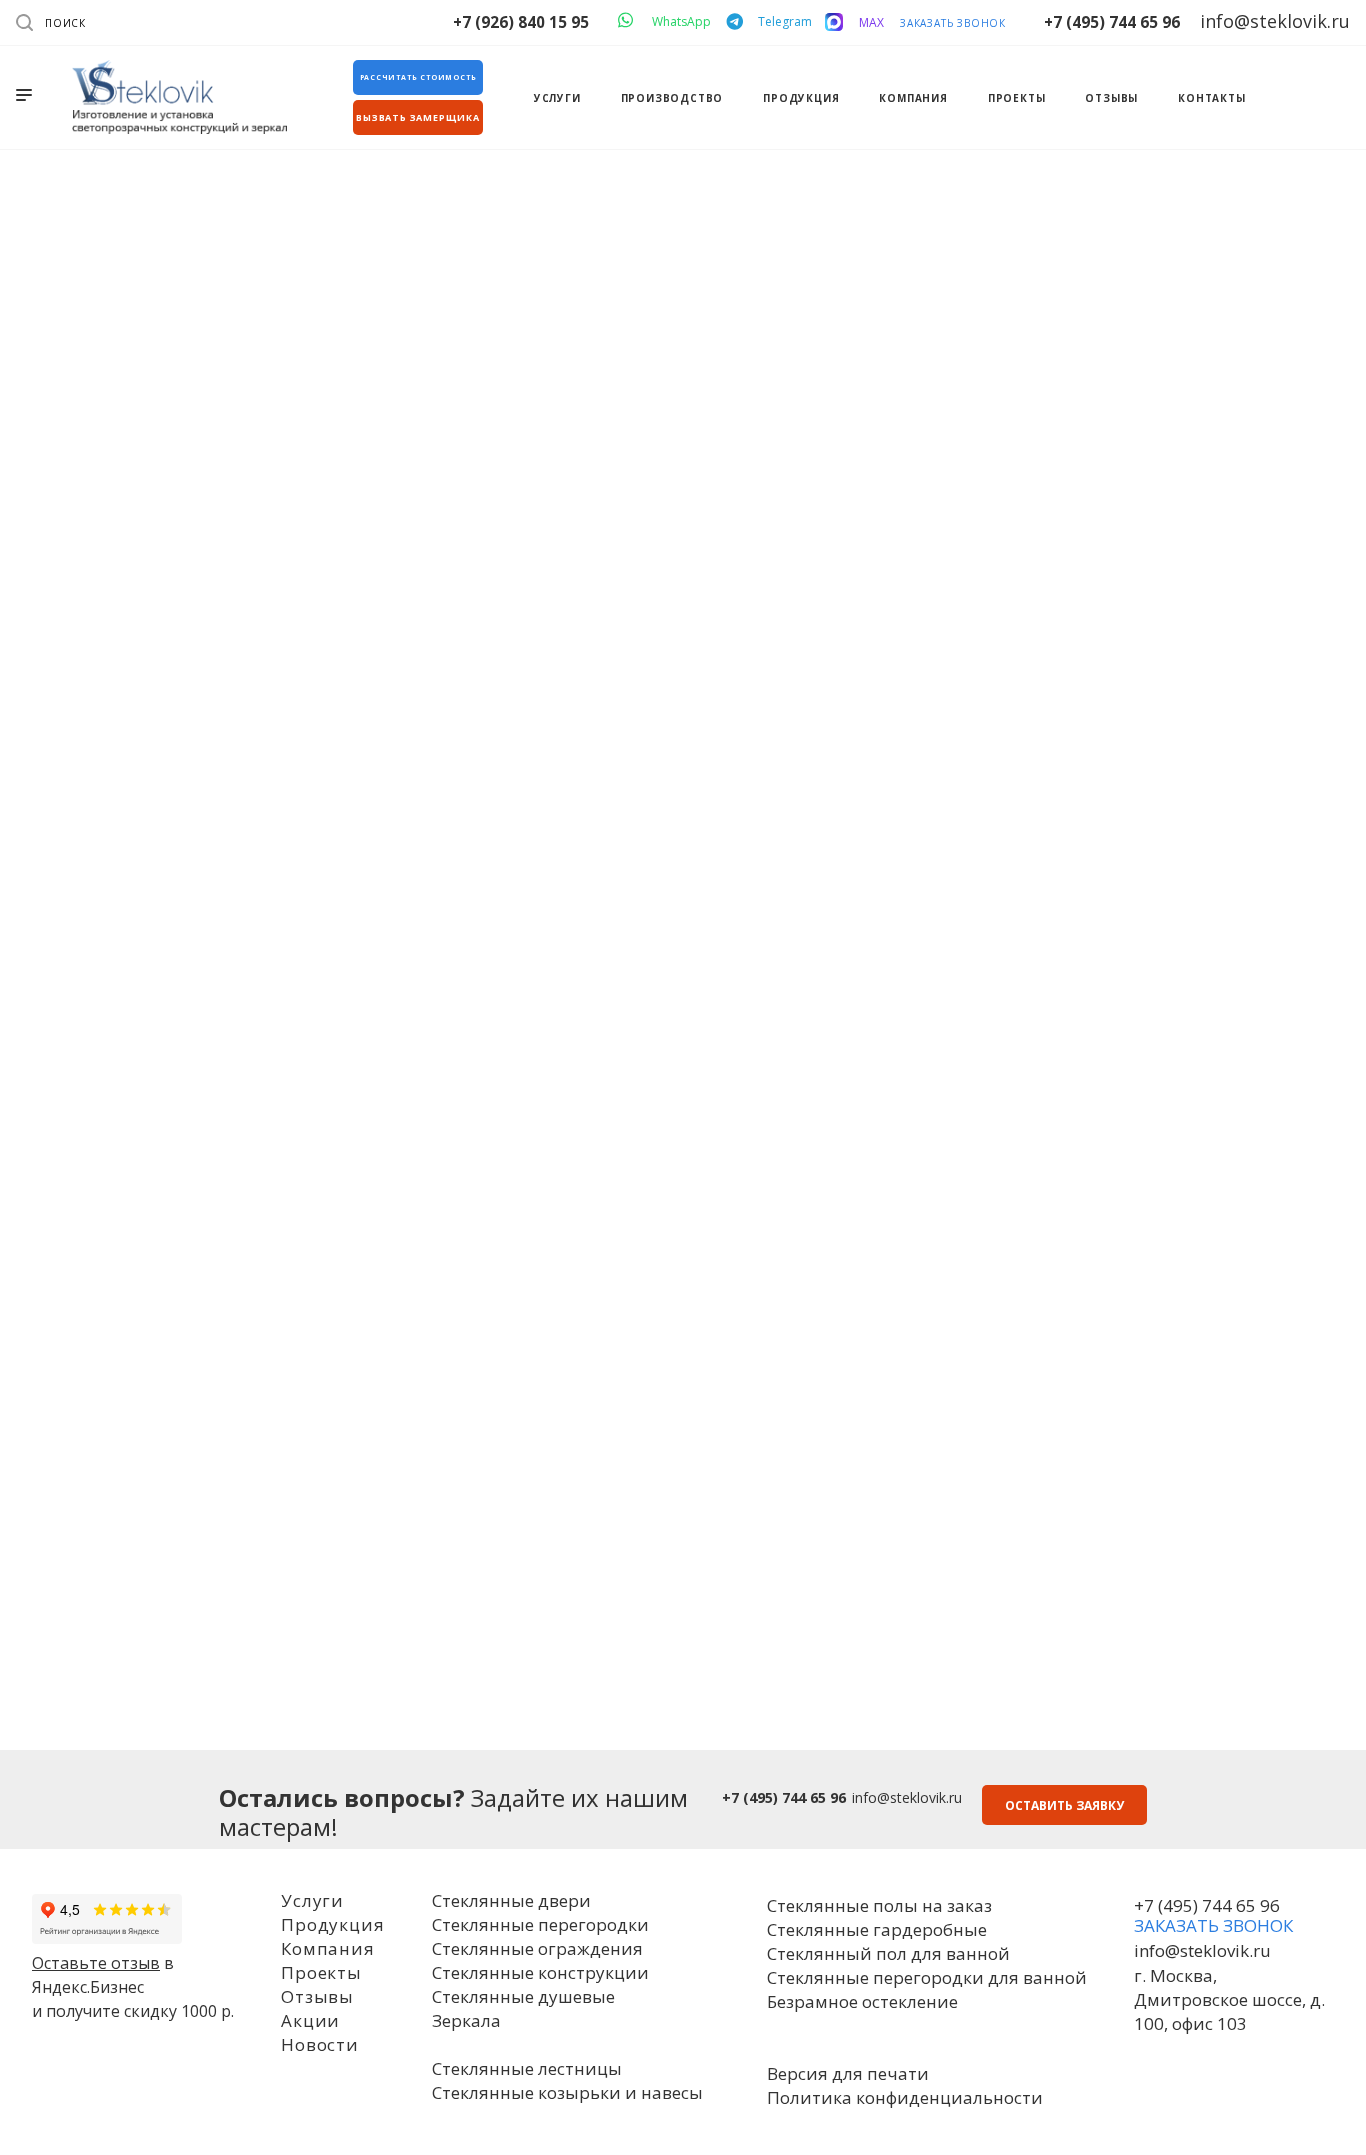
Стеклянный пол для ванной (888, 1953)
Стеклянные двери (511, 1900)
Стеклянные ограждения (537, 1948)
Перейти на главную (683, 681)
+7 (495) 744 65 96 (1112, 22)
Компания (327, 1948)
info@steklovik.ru (907, 1797)
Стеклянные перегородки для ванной (927, 1977)
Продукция (332, 1924)
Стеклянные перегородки (540, 1924)
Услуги (312, 1900)
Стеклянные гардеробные (877, 1929)
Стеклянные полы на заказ (879, 1905)
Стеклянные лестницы (527, 2068)
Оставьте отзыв (96, 1963)
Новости (320, 2044)
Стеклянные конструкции (540, 1972)
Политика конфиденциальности (905, 2097)
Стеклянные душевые (523, 1996)
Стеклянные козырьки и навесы (567, 2092)
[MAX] (834, 22)
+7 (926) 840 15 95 (521, 22)
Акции (310, 2020)
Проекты (321, 1972)
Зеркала (466, 2020)
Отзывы (317, 1996)
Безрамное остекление (862, 2001)
